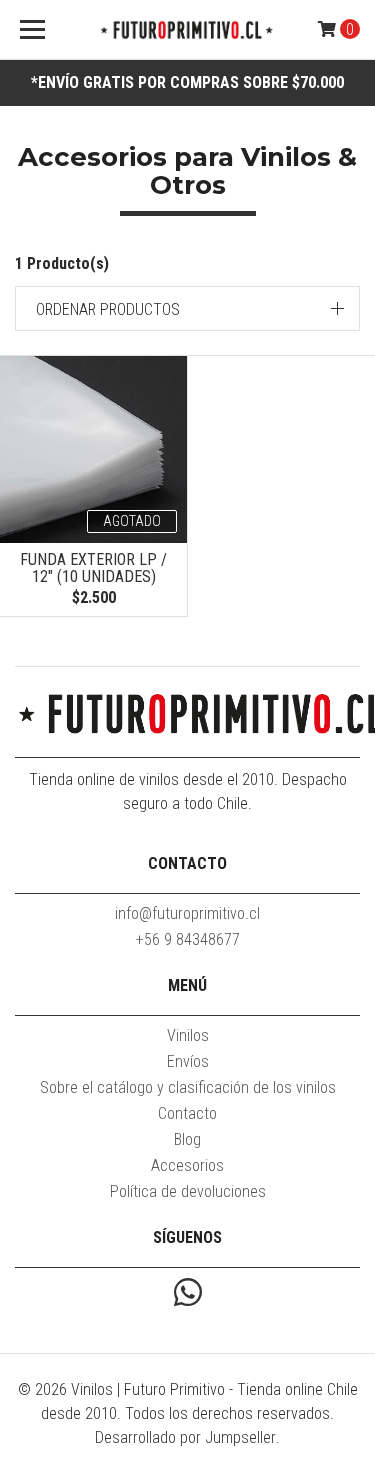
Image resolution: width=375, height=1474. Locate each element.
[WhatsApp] (188, 1294)
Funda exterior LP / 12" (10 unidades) (93, 568)
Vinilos (188, 1035)
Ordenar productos (108, 309)
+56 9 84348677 (188, 939)
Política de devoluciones (188, 1191)
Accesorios (187, 1165)
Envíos (188, 1061)
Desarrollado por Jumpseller (185, 1437)
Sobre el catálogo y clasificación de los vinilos (188, 1087)
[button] (187, 308)
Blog (187, 1139)
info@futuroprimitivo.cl (187, 913)
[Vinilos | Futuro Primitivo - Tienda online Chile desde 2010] (188, 30)
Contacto (187, 1113)
